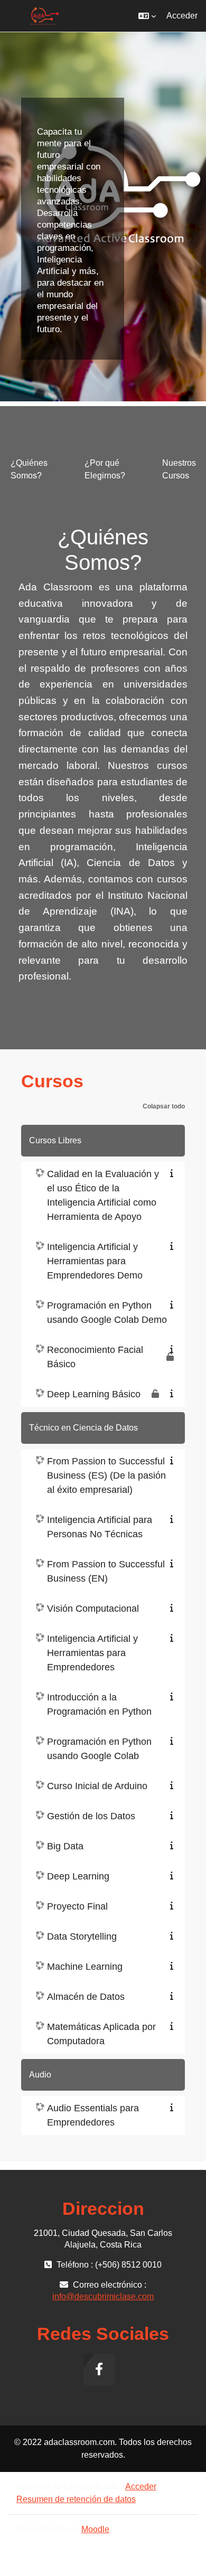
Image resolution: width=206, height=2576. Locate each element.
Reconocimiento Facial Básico (95, 1357)
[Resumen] (174, 1173)
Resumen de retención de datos (76, 2499)
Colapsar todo (164, 1106)
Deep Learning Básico (94, 1394)
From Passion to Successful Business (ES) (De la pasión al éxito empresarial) (106, 1475)
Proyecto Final (77, 1906)
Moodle (95, 2529)
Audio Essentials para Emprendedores (93, 2115)
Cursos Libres (55, 1140)
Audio (40, 2075)
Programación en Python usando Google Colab (99, 1749)
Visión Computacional (93, 1609)
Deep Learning (78, 1876)
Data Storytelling (82, 1936)
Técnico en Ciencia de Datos (83, 1428)
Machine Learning (85, 1967)
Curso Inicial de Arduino (97, 1786)
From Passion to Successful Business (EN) (106, 1571)
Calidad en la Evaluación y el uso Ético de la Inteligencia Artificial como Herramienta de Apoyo (103, 1195)
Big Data (65, 1846)
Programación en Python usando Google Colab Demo (107, 1313)
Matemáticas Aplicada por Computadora (101, 2034)
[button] (147, 16)
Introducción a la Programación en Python (99, 1704)
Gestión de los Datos (91, 1816)
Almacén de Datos (86, 1997)
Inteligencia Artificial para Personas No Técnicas (100, 1527)
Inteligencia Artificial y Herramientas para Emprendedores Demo (95, 1261)
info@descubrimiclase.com (103, 2296)
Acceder (182, 16)
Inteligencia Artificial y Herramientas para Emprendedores (92, 1653)
